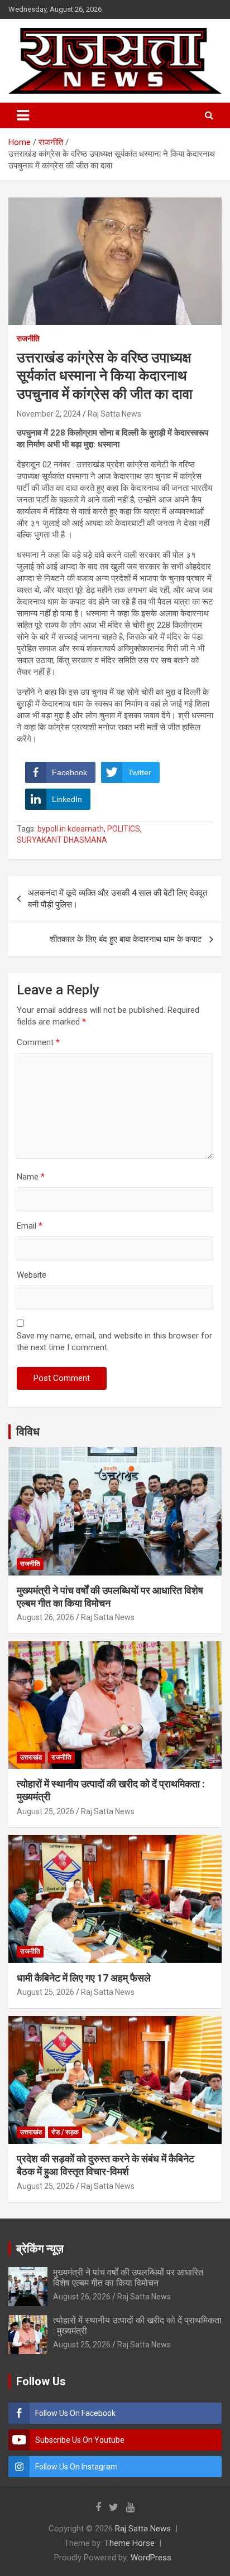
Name (31, 1177)
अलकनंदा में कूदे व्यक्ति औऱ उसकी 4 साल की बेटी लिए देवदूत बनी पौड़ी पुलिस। (118, 899)
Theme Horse (130, 2543)
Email (30, 1226)
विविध (28, 1432)
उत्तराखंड (31, 1757)
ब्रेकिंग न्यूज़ (40, 2249)
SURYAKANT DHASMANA (62, 840)
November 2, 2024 (49, 414)
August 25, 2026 (45, 1811)
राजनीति (28, 339)
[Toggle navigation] (23, 115)
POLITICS (124, 829)
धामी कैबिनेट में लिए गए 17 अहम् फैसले (84, 1978)
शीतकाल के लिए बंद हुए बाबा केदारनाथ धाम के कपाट (126, 939)
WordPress (151, 2558)
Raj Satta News (114, 414)
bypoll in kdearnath (71, 829)
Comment (38, 1042)
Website (32, 1275)
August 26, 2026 (45, 1617)
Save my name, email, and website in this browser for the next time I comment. (114, 1342)
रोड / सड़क (65, 2132)
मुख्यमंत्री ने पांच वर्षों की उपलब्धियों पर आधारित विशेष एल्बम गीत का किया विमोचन (128, 2278)
